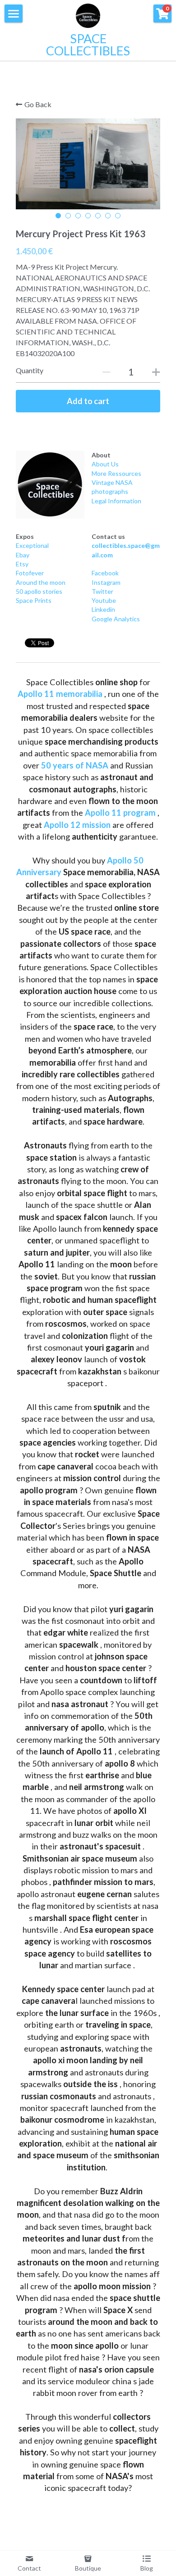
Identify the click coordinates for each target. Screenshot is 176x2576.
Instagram (106, 582)
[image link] (50, 485)
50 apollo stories (39, 591)
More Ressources (116, 473)
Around (26, 582)
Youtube (104, 600)
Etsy (22, 564)
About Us (105, 464)
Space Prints (34, 600)
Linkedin (103, 609)
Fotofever (30, 573)
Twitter (102, 591)
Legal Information (116, 501)
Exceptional (32, 545)
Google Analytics (116, 619)
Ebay (23, 555)
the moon (51, 582)
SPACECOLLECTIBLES (88, 45)
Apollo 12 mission (77, 825)
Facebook (105, 573)
